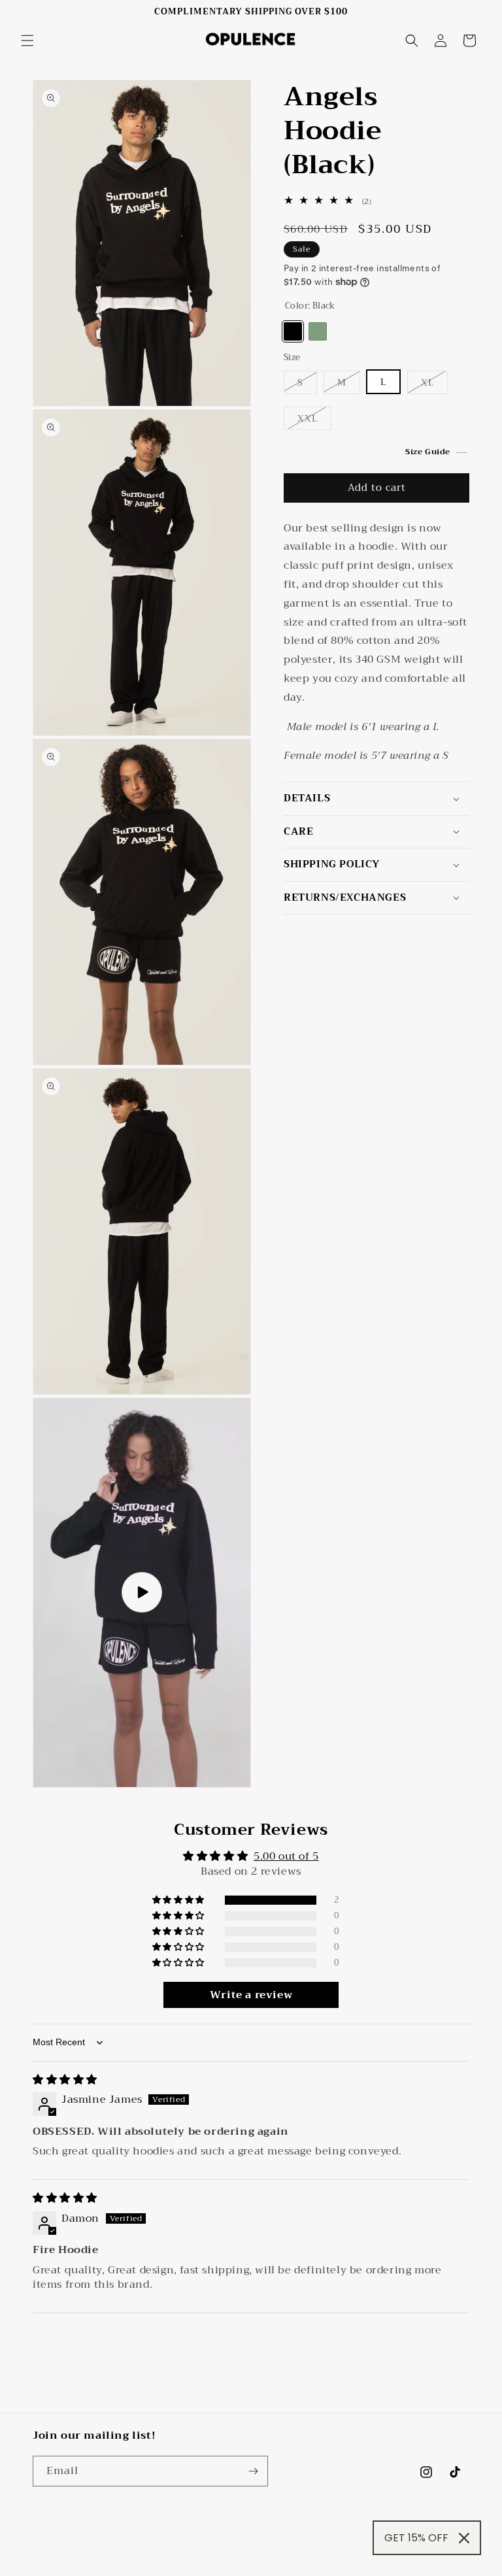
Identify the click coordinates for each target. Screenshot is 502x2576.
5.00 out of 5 (286, 1856)
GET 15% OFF (416, 2538)
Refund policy (203, 2569)
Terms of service (339, 2569)
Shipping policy (412, 2569)
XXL (308, 418)
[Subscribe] (253, 2471)
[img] (65, 2080)
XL (427, 382)
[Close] (464, 2538)
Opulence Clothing (126, 2569)
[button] (27, 41)
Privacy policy (268, 2569)
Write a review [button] (251, 1995)
